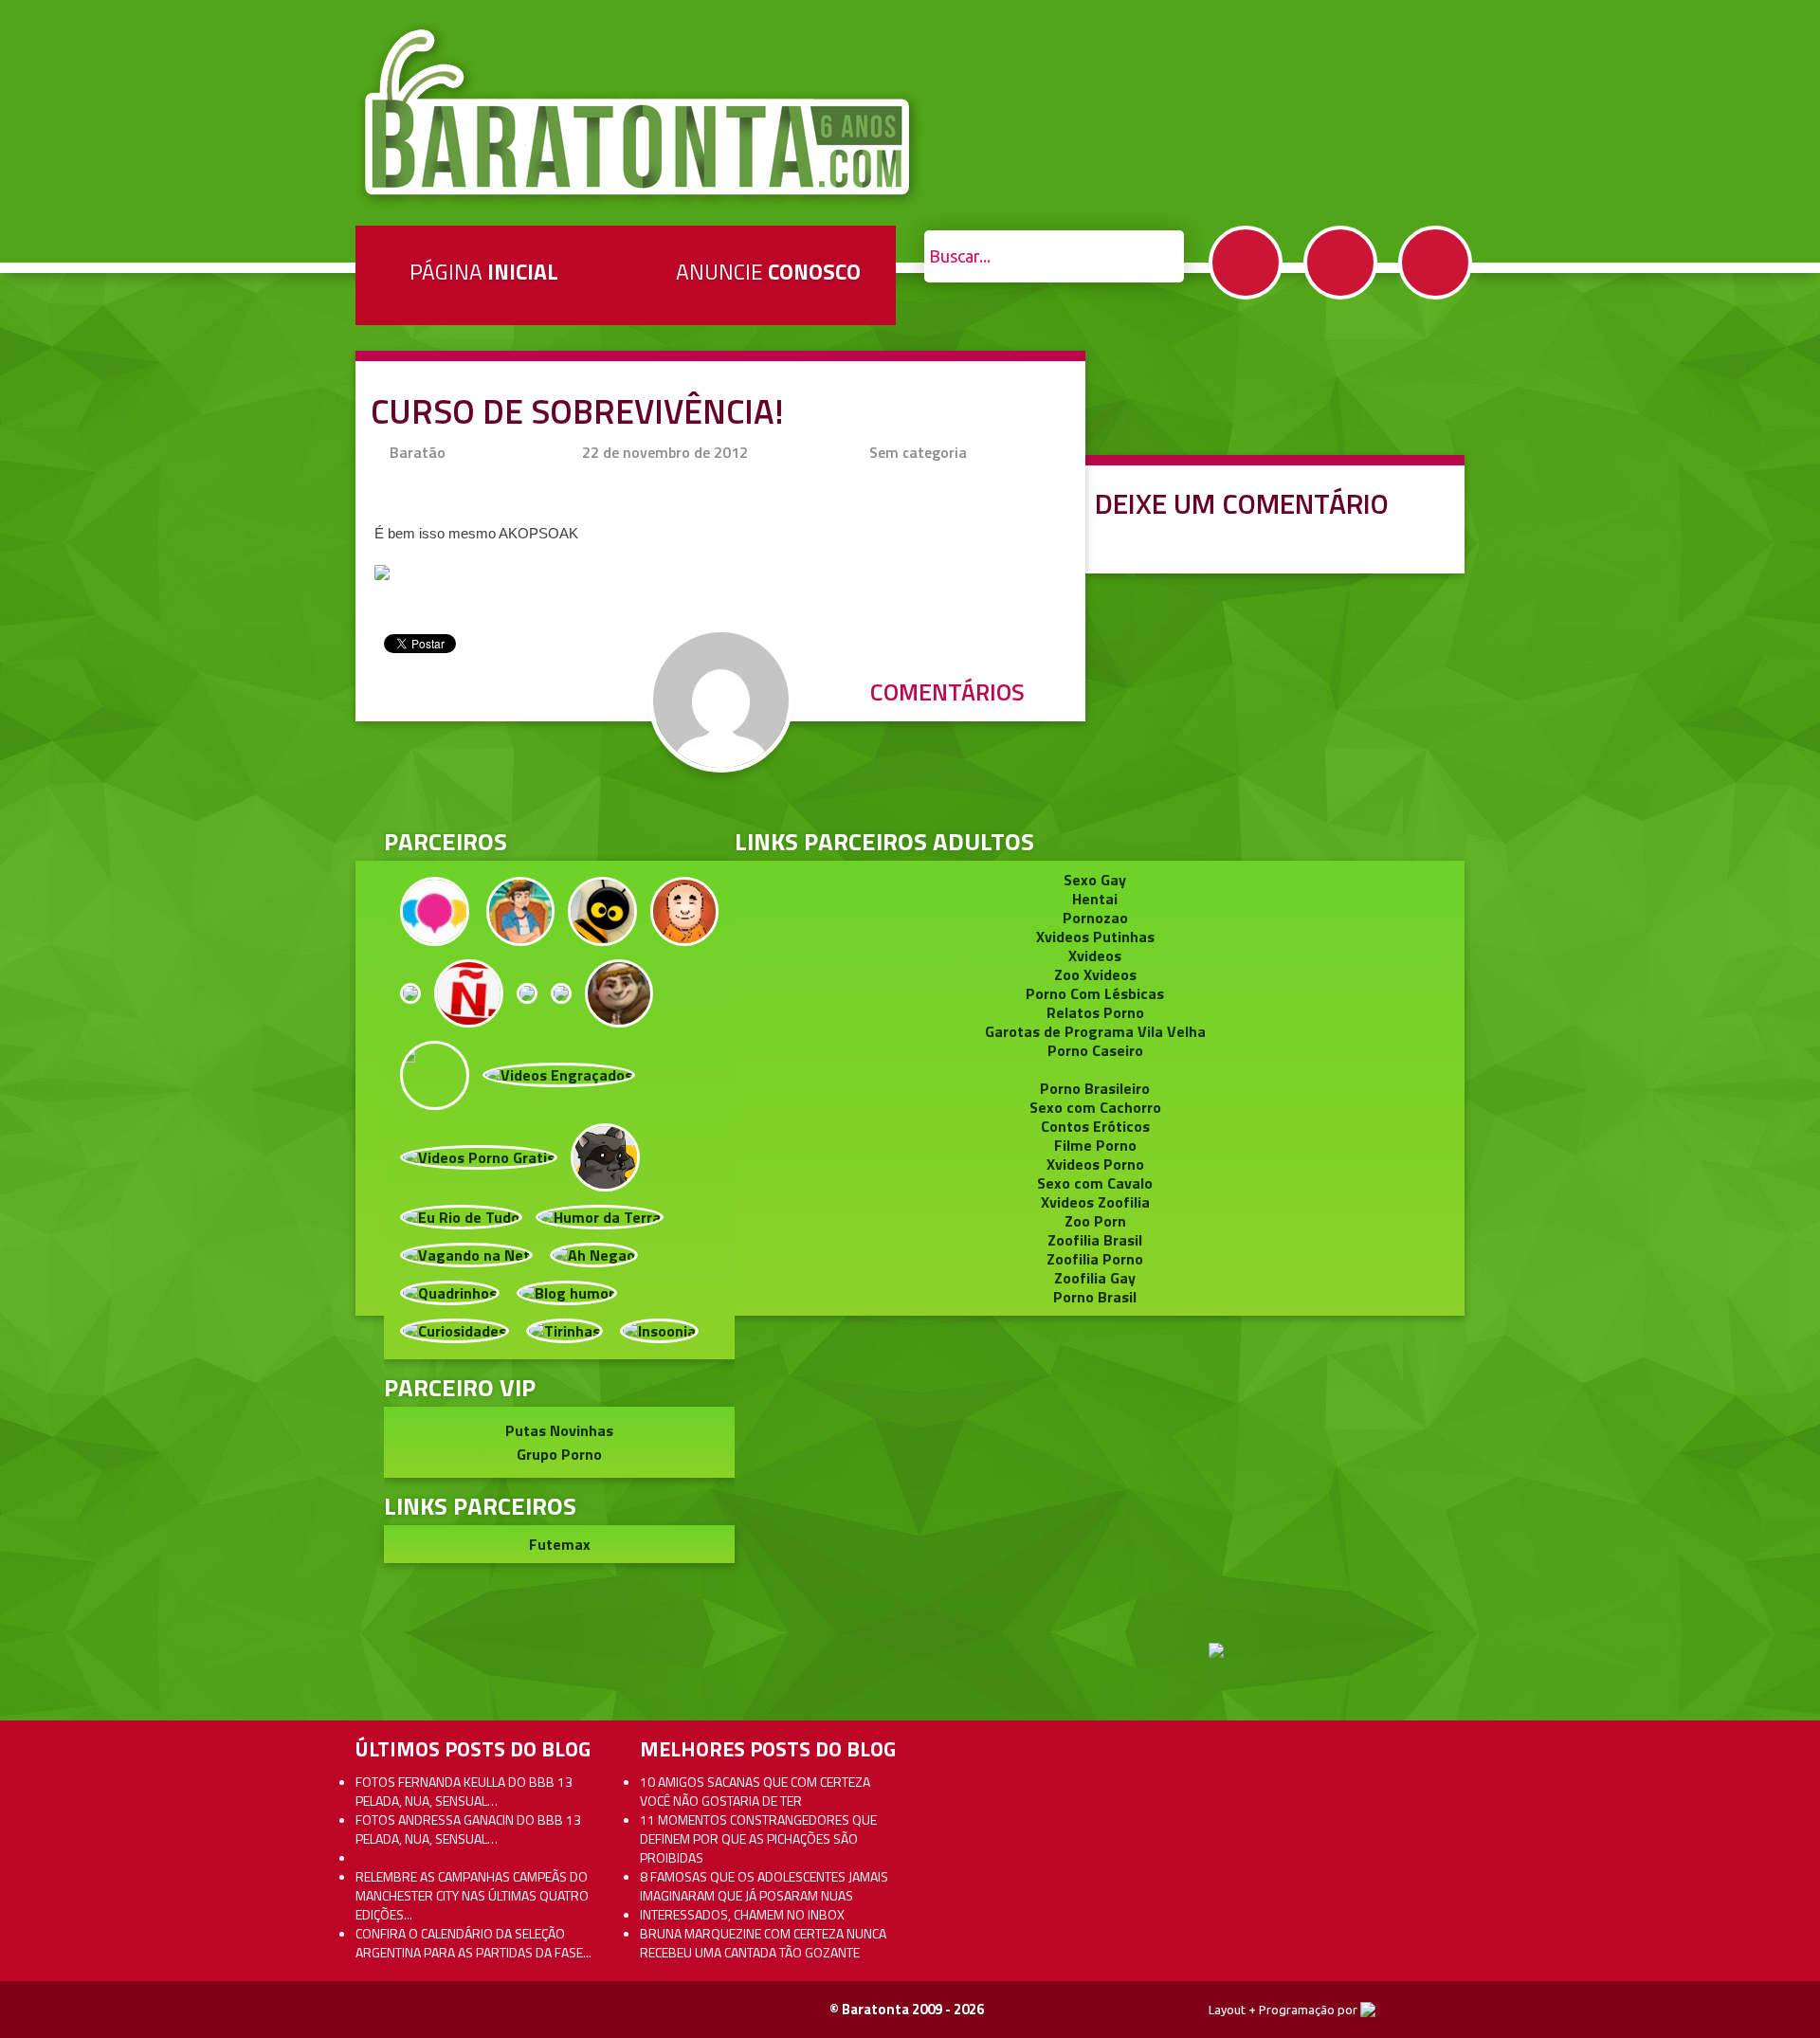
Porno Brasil (1095, 1297)
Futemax (560, 1544)
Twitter (1340, 263)
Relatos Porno (1095, 1012)
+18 (1435, 263)
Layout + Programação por (1284, 2010)
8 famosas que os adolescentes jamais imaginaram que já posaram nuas (764, 1886)
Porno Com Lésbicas (1095, 993)
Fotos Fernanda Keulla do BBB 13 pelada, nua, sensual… (464, 1791)
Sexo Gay (1095, 880)
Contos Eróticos (1095, 1126)
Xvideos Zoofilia (1095, 1202)
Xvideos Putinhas (1095, 937)
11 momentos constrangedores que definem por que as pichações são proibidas (758, 1838)
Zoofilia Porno (1095, 1259)
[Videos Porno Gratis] (479, 1155)
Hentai (1095, 899)
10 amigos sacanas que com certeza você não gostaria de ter (755, 1791)
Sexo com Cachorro (1095, 1107)
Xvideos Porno (1095, 1164)
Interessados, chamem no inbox (742, 1914)
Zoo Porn (1095, 1221)
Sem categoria (918, 452)
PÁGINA (484, 272)
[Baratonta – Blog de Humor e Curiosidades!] (639, 113)
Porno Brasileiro (1095, 1088)
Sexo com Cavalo (1095, 1183)
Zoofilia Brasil (1095, 1240)
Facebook (1246, 263)
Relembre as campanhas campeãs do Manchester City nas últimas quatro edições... (472, 1895)
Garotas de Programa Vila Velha (1095, 1031)
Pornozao (1095, 918)
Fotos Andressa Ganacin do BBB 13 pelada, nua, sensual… (468, 1829)
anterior (1762, 935)
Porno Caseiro (1095, 1050)
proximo (58, 935)
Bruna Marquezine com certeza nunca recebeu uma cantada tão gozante (763, 1943)
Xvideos (1095, 955)
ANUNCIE (768, 272)
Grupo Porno (559, 1454)
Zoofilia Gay (1095, 1278)
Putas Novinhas (559, 1430)
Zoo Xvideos (1095, 974)
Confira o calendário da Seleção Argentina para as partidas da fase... (473, 1943)
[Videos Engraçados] (559, 1073)
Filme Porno (1095, 1145)
